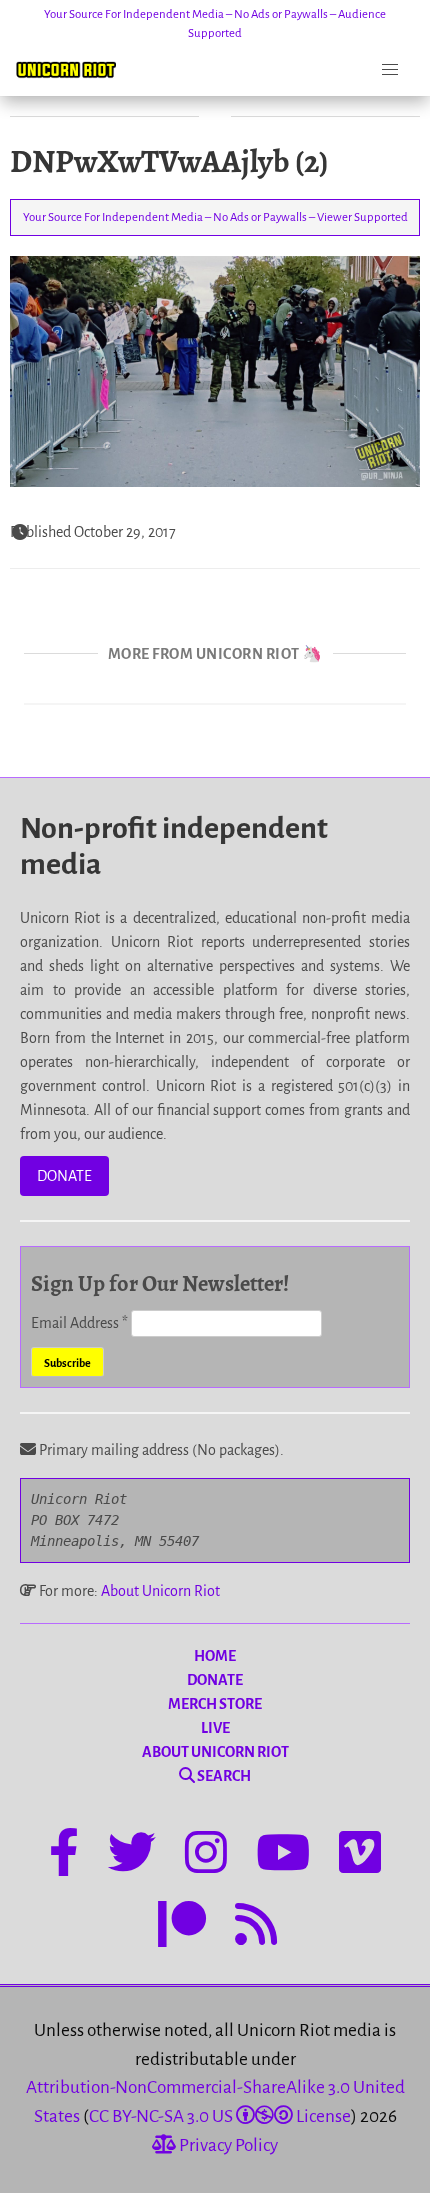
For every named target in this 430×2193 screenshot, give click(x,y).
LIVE (215, 1728)
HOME (215, 1656)
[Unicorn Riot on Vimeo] (360, 1856)
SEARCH (223, 1776)
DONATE (64, 1176)
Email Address (79, 1323)
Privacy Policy (227, 2145)
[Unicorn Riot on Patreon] (182, 1928)
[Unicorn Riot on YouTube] (283, 1856)
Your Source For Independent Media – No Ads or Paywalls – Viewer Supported (215, 217)
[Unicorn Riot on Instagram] (206, 1856)
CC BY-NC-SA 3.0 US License (220, 2116)
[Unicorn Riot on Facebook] (64, 1856)
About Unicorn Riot (160, 1591)
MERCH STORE (215, 1704)
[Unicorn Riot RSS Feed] (256, 1928)
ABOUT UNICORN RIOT (215, 1752)
